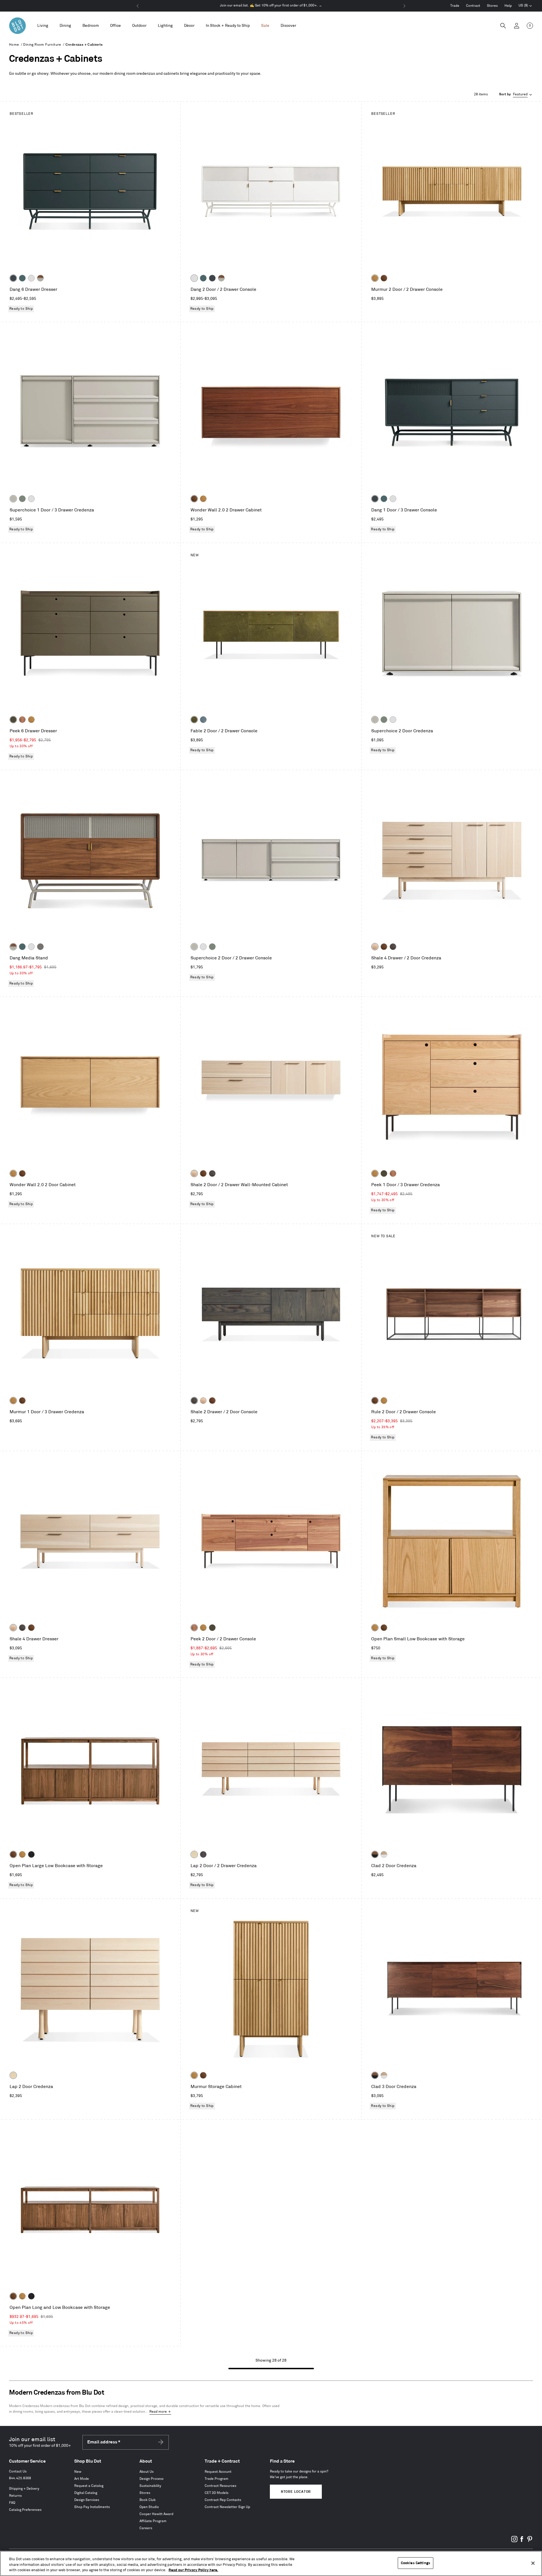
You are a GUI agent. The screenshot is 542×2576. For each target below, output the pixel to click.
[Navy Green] (13, 278)
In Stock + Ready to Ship (228, 26)
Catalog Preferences (25, 2510)
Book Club (147, 2500)
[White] (31, 278)
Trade (455, 6)
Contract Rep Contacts (223, 2500)
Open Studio (149, 2507)
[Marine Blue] (22, 278)
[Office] (115, 26)
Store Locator (296, 2492)
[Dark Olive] (13, 720)
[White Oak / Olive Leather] (194, 720)
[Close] (533, 2563)
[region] (271, 2563)
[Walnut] (384, 278)
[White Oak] (375, 278)
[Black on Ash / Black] (203, 1854)
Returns (15, 2496)
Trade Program (217, 2479)
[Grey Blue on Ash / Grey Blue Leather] (203, 720)
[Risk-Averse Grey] (40, 947)
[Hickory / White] (384, 1854)
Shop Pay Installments (92, 2507)
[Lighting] (165, 26)
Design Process (151, 2479)
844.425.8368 (20, 2478)
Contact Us (18, 2471)
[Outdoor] (139, 26)
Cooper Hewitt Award (156, 2514)
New (78, 2472)
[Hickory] (375, 947)
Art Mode (82, 2479)
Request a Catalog (89, 2486)
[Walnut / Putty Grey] (40, 278)
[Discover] (288, 26)
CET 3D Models (217, 2493)
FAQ (12, 2503)
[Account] (517, 26)
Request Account (218, 2472)
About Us (147, 2472)
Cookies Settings (416, 2563)
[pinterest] (530, 2541)
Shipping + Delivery (24, 2489)
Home (14, 45)
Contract (473, 6)
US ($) (525, 6)
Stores (492, 6)
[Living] (43, 26)
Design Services (87, 2500)
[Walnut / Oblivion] (375, 1854)
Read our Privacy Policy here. (193, 2570)
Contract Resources (220, 2486)
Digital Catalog (86, 2493)
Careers (146, 2528)
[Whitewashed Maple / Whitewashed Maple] (194, 1854)
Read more (158, 2412)
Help (508, 6)
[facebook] (522, 2541)
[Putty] (13, 499)
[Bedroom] (91, 26)
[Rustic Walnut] (22, 720)
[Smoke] (393, 947)
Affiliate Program (153, 2521)
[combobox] (516, 94)
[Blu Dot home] (18, 26)
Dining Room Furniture (42, 45)
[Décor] (189, 26)
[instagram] (514, 2541)
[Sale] (265, 26)
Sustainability (150, 2486)
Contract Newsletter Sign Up (227, 2507)
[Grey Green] (22, 499)
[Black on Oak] (31, 1854)
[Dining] (65, 26)
